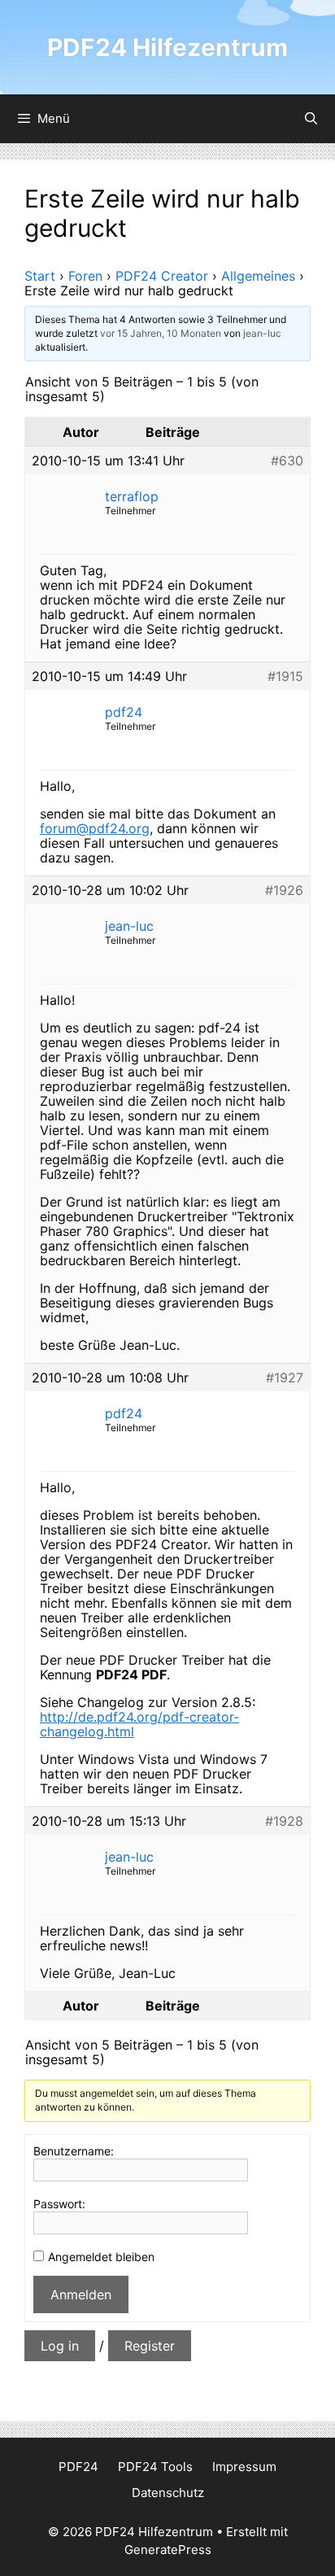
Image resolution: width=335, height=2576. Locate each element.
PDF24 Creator (162, 276)
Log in (60, 2346)
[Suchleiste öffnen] (311, 119)
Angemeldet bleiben (101, 2257)
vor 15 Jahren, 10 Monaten (161, 333)
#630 (287, 461)
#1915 (285, 676)
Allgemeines (258, 276)
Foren (85, 276)
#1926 (284, 890)
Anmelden (81, 2294)
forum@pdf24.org (95, 828)
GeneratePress (168, 2550)
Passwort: (59, 2204)
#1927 (285, 1378)
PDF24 (78, 2467)
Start (40, 276)
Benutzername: (74, 2151)
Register (150, 2346)
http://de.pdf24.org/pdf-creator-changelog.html (139, 1724)
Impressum (244, 2467)
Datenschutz (168, 2493)
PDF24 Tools (155, 2467)
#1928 (284, 1821)
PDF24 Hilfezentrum (167, 47)
